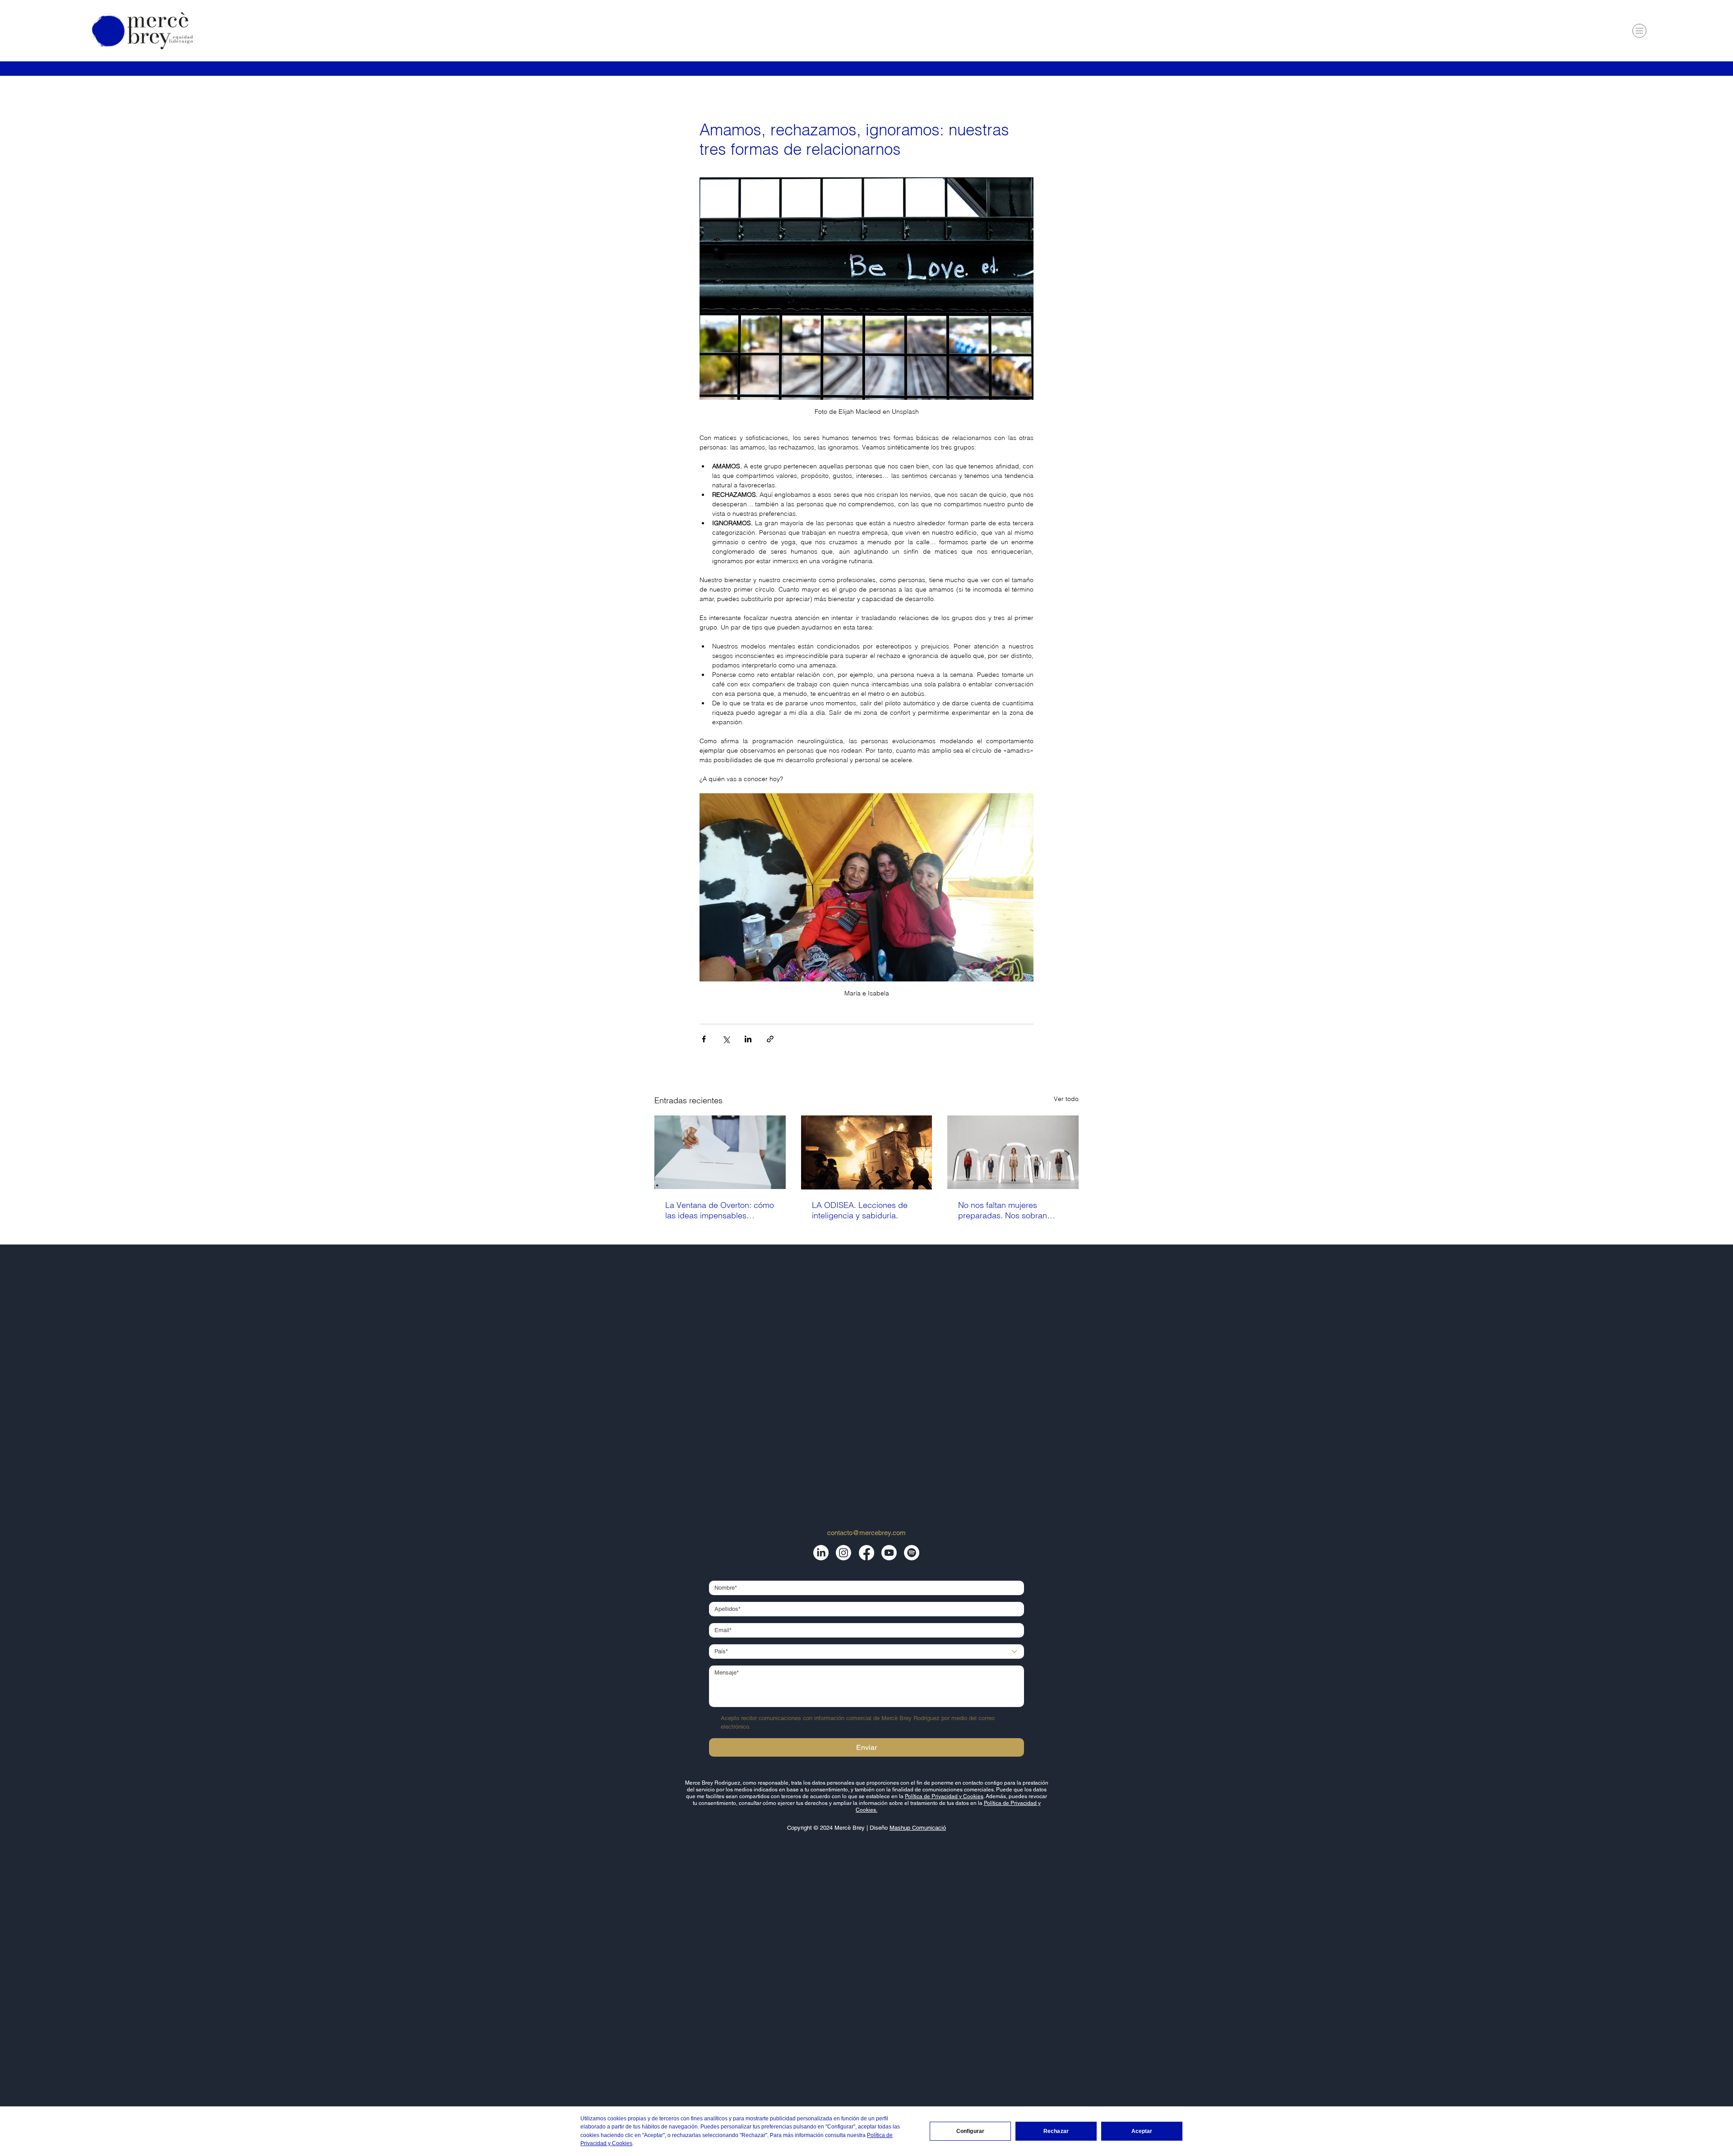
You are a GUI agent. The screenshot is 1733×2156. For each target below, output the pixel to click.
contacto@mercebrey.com (866, 1533)
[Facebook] (866, 1553)
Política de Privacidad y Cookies (944, 1796)
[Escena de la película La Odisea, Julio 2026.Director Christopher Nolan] (867, 1152)
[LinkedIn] (821, 1553)
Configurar (970, 2131)
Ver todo (1066, 1099)
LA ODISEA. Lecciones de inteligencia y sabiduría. (860, 1210)
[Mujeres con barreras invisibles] (1013, 1152)
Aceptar (1142, 2131)
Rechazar (1056, 2131)
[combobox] (866, 1652)
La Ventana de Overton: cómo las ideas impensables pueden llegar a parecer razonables (720, 1210)
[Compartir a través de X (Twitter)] (726, 1039)
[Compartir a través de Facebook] (704, 1039)
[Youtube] (889, 1553)
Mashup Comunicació (918, 1828)
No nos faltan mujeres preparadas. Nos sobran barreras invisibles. (1003, 1210)
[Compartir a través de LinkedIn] (748, 1039)
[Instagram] (843, 1553)
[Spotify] (912, 1553)
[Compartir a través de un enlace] (770, 1039)
